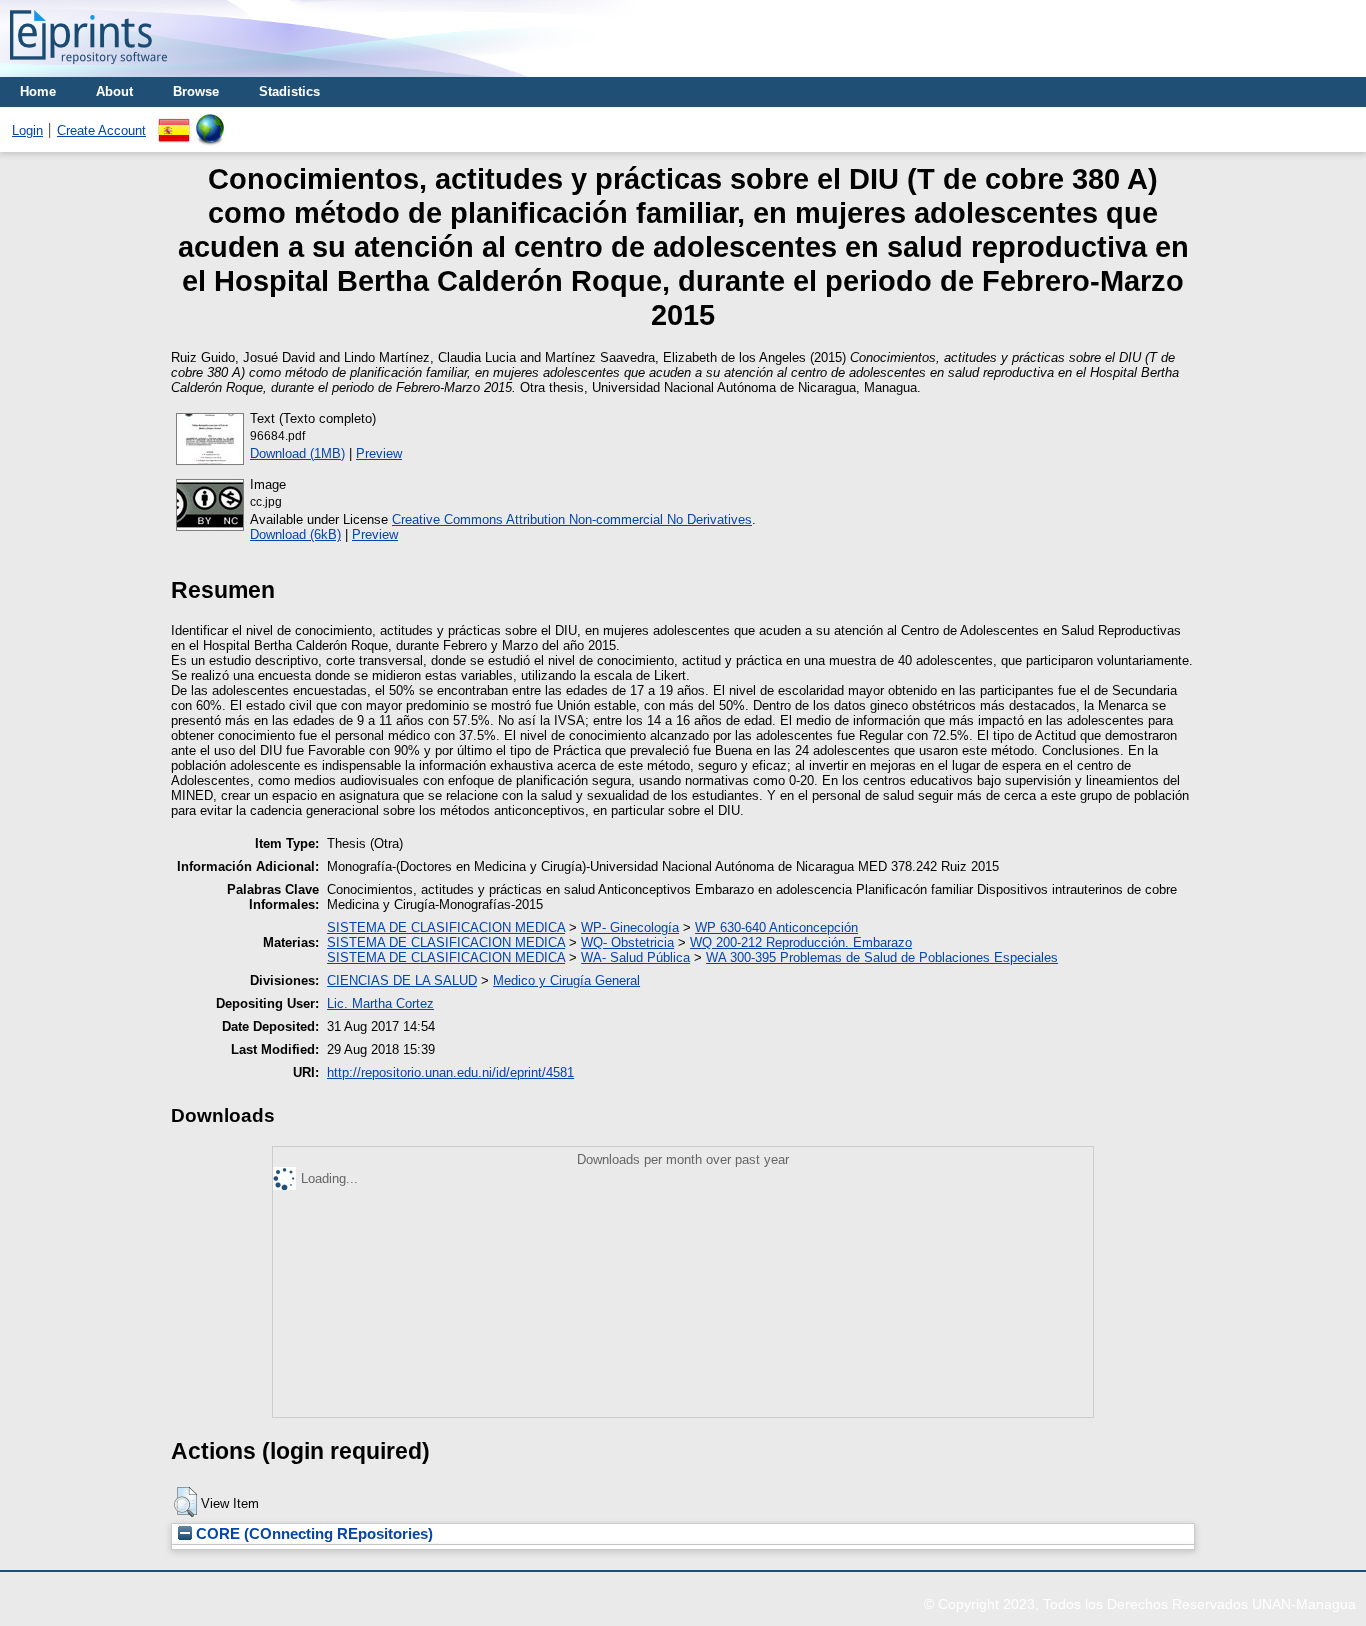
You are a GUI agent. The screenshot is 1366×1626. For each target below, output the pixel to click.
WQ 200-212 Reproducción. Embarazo (801, 942)
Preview (379, 453)
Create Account (101, 130)
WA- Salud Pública (635, 957)
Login (27, 130)
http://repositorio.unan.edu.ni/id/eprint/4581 (450, 1072)
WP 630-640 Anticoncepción (776, 927)
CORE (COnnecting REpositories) (312, 1534)
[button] (185, 1502)
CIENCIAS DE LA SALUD (402, 980)
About (114, 91)
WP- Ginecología (630, 927)
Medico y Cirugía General (566, 980)
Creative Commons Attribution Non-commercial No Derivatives (572, 519)
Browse (196, 91)
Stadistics (289, 91)
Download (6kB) (295, 534)
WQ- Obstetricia (627, 942)
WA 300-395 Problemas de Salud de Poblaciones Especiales (882, 957)
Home (38, 91)
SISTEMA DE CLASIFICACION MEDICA (446, 927)
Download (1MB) (297, 453)
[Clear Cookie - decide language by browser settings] (210, 121)
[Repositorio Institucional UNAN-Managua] (88, 69)
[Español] (174, 121)
